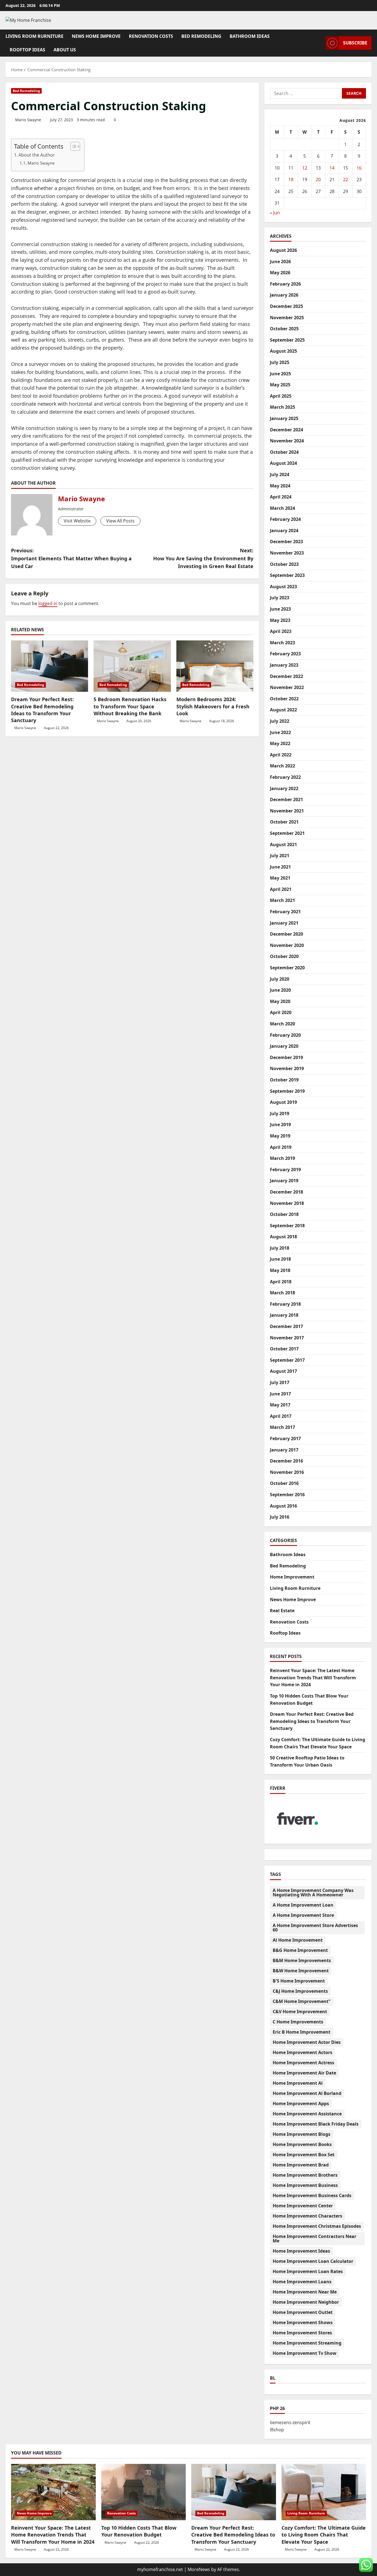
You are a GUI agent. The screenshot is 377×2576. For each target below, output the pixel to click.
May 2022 (280, 743)
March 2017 (282, 1427)
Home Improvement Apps (301, 2103)
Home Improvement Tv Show (305, 2353)
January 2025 (284, 418)
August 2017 (283, 1371)
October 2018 (284, 1214)
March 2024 (282, 508)
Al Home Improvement (298, 1940)
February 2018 (285, 1304)
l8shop (277, 2430)
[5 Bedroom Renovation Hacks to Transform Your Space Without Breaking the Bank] (132, 666)
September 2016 (287, 1495)
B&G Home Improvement (300, 1950)
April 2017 (281, 1416)
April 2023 (281, 631)
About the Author (37, 155)
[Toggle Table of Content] (72, 146)
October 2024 (284, 452)
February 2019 (285, 1170)
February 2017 (285, 1439)
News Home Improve (96, 36)
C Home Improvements (298, 2022)
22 (346, 180)
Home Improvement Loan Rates (308, 2271)
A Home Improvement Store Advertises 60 (315, 1928)
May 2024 (280, 486)
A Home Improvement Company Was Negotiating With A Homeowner (313, 1893)
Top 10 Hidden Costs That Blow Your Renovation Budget (139, 2531)
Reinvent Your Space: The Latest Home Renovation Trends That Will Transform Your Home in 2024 (313, 1678)
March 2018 (282, 1293)
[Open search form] (320, 43)
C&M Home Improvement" (302, 2001)
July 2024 (280, 474)
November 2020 (287, 945)
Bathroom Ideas (250, 36)
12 (305, 168)
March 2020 (282, 1024)
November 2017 (287, 1338)
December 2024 (286, 430)
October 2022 (284, 699)
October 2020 (284, 956)
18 (291, 180)
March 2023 (282, 643)
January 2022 (284, 788)
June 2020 (280, 990)
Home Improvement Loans (302, 2282)
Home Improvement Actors (302, 2052)
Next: (203, 558)
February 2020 (285, 1035)
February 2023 (285, 654)
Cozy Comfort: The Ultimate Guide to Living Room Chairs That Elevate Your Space (324, 2535)
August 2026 (283, 250)
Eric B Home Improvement (302, 2032)
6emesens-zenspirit (290, 2422)
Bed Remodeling (201, 36)
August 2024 (283, 463)
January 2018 (284, 1315)
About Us (65, 50)
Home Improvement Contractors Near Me (314, 2239)
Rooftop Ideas (27, 50)
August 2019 (283, 1102)
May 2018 (280, 1270)
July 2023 (280, 598)
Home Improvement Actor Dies (307, 2042)
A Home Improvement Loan (303, 1905)
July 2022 (280, 721)
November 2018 (287, 1203)
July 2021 (280, 856)
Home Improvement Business (305, 2185)
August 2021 (283, 844)
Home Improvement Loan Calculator (313, 2261)
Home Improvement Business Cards (312, 2195)
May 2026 (280, 273)
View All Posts (120, 521)
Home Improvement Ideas (301, 2251)
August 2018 (283, 1237)
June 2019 (280, 1125)
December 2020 (286, 934)
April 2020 (281, 1012)
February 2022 (285, 777)
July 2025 (280, 362)
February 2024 (285, 519)
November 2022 (287, 687)
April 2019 (281, 1147)
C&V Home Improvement (300, 2012)
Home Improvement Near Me (305, 2292)
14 (332, 168)
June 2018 (280, 1259)
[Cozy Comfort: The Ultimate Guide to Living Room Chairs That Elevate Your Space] (324, 2492)
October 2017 (284, 1349)
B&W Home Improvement (301, 1971)
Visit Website (77, 521)
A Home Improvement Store (303, 1915)
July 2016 (280, 1517)
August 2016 (283, 1506)
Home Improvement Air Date (304, 2073)
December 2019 (286, 1057)
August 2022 (283, 710)
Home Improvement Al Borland (307, 2093)
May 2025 (280, 385)
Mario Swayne (28, 120)
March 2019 (282, 1158)
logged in (48, 603)
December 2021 (286, 799)
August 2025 (283, 351)
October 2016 (284, 1483)
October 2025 (284, 329)
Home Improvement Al (298, 2083)
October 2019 (284, 1080)
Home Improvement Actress (303, 2063)
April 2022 (281, 755)
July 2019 (280, 1113)
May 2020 (280, 1001)
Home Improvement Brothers (305, 2175)
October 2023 (284, 564)
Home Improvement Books (302, 2144)
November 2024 (287, 441)
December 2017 (286, 1326)
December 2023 (286, 542)
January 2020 (284, 1046)
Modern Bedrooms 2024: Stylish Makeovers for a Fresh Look (213, 706)
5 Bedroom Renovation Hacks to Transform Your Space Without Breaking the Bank (130, 706)
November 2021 (287, 811)
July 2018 (280, 1248)
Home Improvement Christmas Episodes (317, 2226)
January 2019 (284, 1181)
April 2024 (281, 497)
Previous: (71, 558)
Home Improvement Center (303, 2206)
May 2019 (280, 1136)
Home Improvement (292, 1577)
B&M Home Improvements (302, 1960)
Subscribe (355, 43)
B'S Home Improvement (299, 1981)
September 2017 (287, 1360)
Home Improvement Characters (307, 2216)
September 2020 (287, 968)
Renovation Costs (151, 36)
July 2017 (280, 1382)
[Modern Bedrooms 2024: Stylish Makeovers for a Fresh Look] (215, 666)
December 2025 (286, 306)
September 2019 (287, 1091)
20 (318, 180)
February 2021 (285, 912)
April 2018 (281, 1282)
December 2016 (286, 1461)
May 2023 (280, 620)
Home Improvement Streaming (307, 2343)
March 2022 (282, 766)
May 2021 (280, 878)
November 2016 (287, 1472)
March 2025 (282, 407)
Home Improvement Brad (301, 2165)
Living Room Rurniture (34, 36)
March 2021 (282, 900)
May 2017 (280, 1405)
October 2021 (284, 822)
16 (359, 168)
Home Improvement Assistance (307, 2114)
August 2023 (283, 587)
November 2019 (287, 1068)
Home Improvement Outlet (303, 2312)
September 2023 (287, 575)
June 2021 (280, 867)
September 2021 (287, 833)
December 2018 (286, 1192)
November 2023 (287, 553)
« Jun (275, 213)
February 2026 (285, 284)
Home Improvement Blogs (302, 2134)
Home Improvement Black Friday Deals (316, 2124)
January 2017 (284, 1450)
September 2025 (287, 340)
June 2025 (280, 374)
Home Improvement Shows (303, 2322)
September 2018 (287, 1226)
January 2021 (284, 923)
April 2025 (281, 396)
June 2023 (280, 609)
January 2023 (284, 665)
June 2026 (280, 262)
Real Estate (282, 1611)
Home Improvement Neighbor (306, 2302)
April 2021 (281, 889)
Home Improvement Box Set (304, 2155)
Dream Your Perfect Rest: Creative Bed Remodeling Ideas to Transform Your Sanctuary (42, 710)
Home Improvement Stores (302, 2333)
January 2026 (284, 295)
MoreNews (199, 2569)
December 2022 (286, 676)
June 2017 (280, 1394)
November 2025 (287, 318)
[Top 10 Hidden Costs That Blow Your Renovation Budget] (144, 2492)
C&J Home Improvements (300, 1991)
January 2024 (284, 530)
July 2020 (280, 979)
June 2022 (280, 732)
